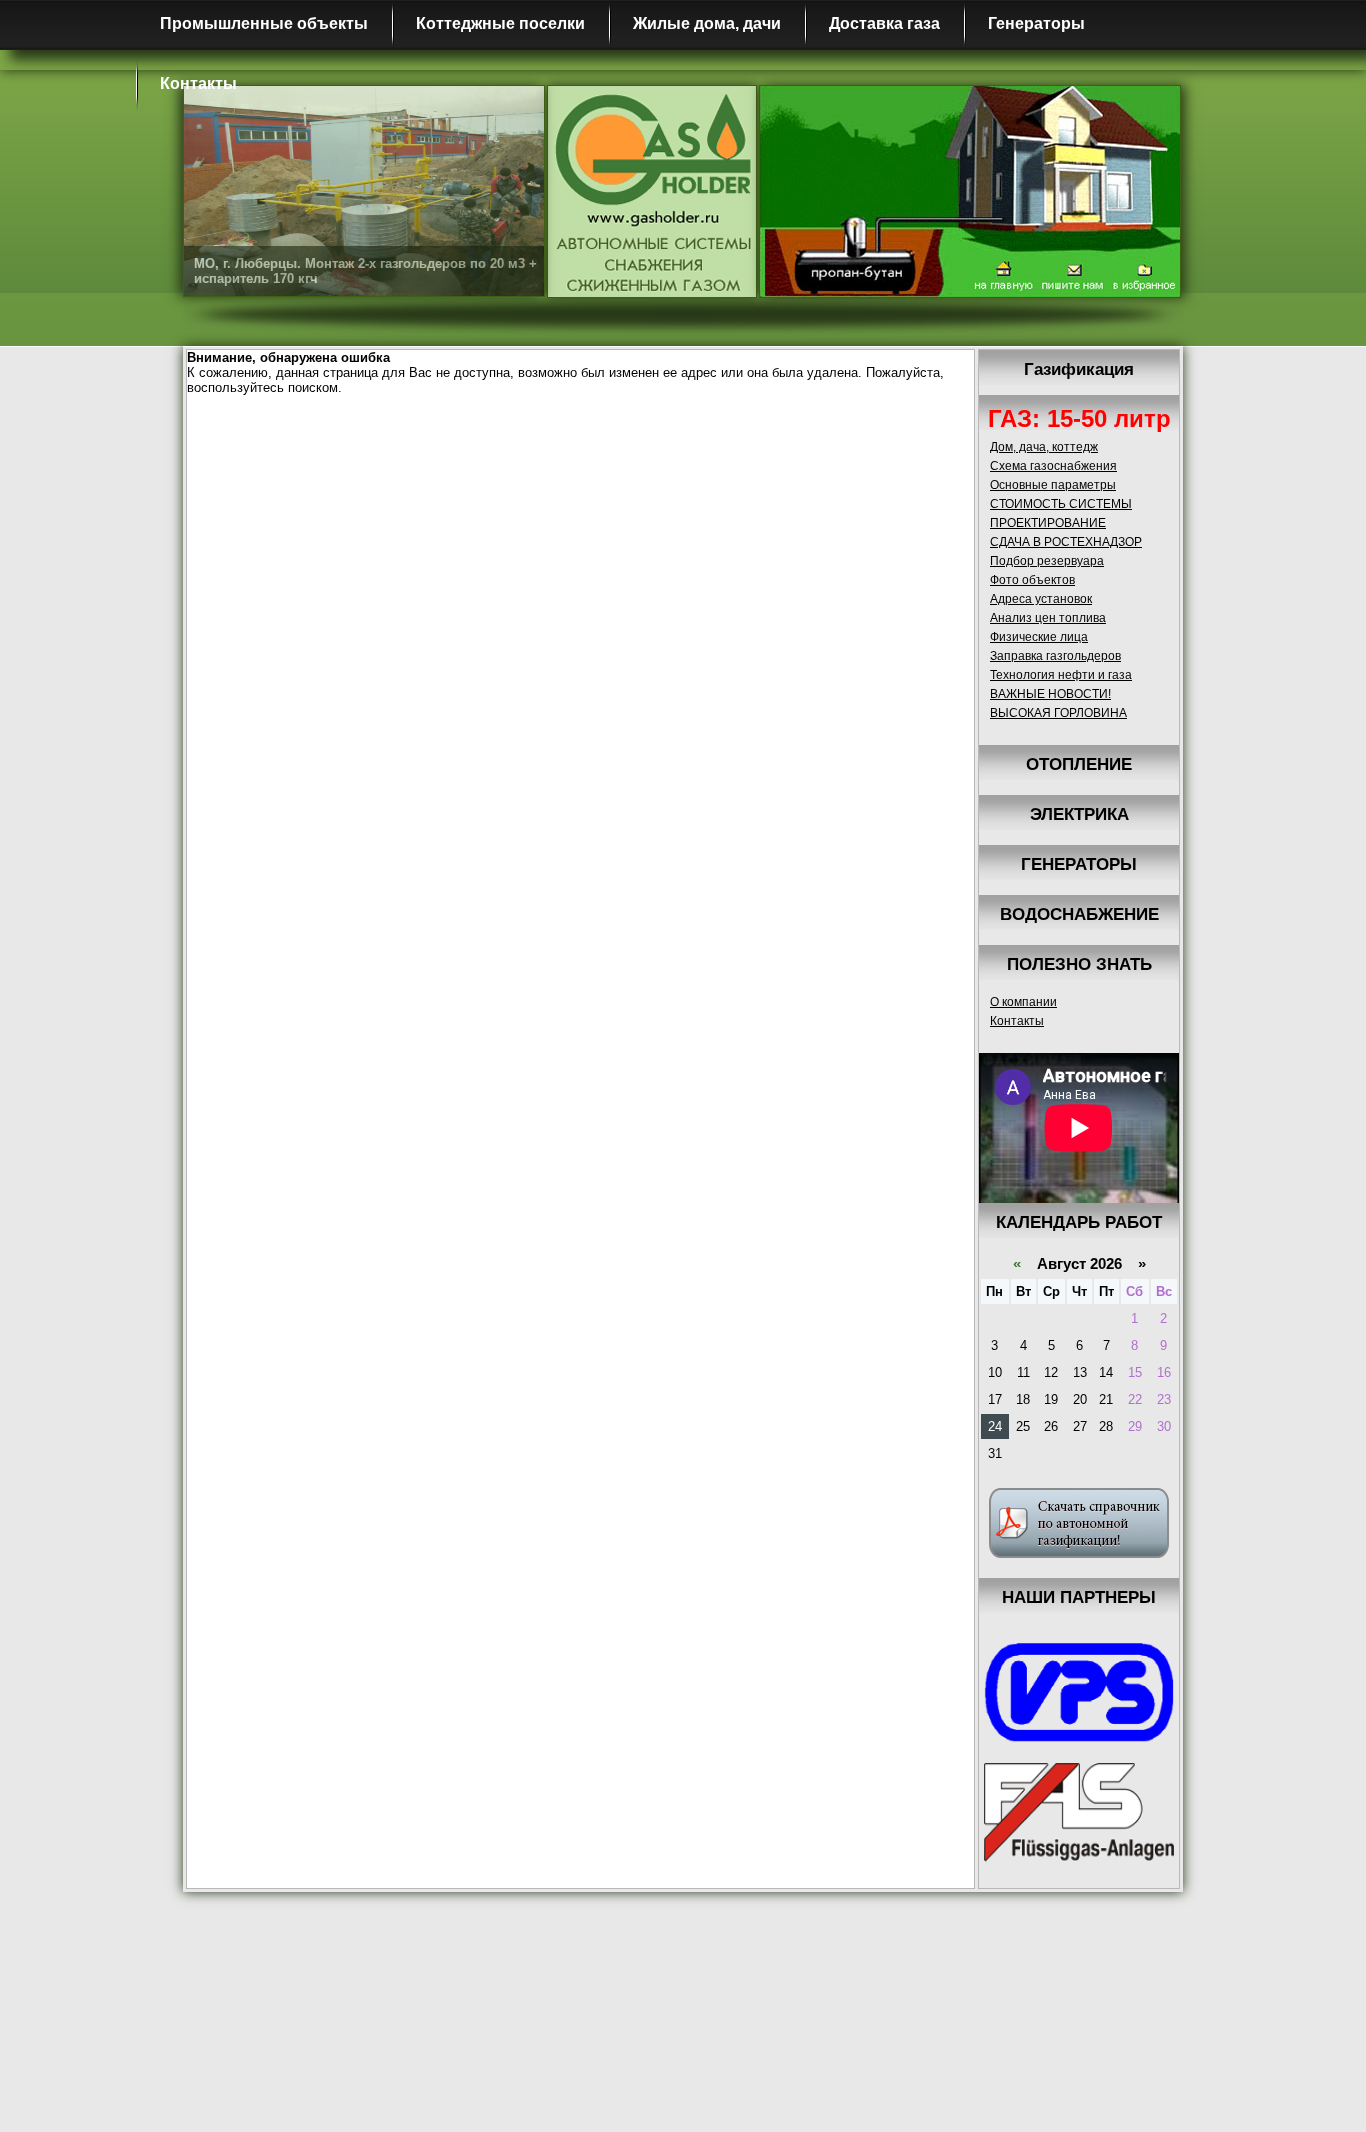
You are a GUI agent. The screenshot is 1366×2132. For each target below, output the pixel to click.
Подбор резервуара (1047, 561)
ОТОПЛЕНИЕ (1079, 764)
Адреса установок (1041, 599)
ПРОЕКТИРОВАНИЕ (1048, 523)
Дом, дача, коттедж (1044, 447)
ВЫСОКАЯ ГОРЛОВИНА (1058, 713)
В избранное (1145, 277)
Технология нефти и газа (1061, 675)
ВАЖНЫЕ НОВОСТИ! (1050, 694)
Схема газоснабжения (1053, 466)
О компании (1023, 1002)
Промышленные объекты (264, 23)
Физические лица (1039, 637)
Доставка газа (884, 23)
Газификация (1079, 369)
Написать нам (1072, 277)
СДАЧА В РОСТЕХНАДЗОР (1066, 542)
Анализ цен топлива (1048, 618)
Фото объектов (1032, 580)
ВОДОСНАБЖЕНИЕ (1079, 914)
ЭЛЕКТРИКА (1079, 814)
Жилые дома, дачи (707, 23)
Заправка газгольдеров (1055, 656)
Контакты (198, 83)
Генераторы (1036, 23)
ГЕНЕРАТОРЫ (1079, 864)
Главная (1002, 277)
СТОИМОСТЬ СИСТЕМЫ (1061, 504)
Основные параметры (1053, 485)
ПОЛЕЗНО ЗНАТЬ (1079, 964)
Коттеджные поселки (500, 23)
